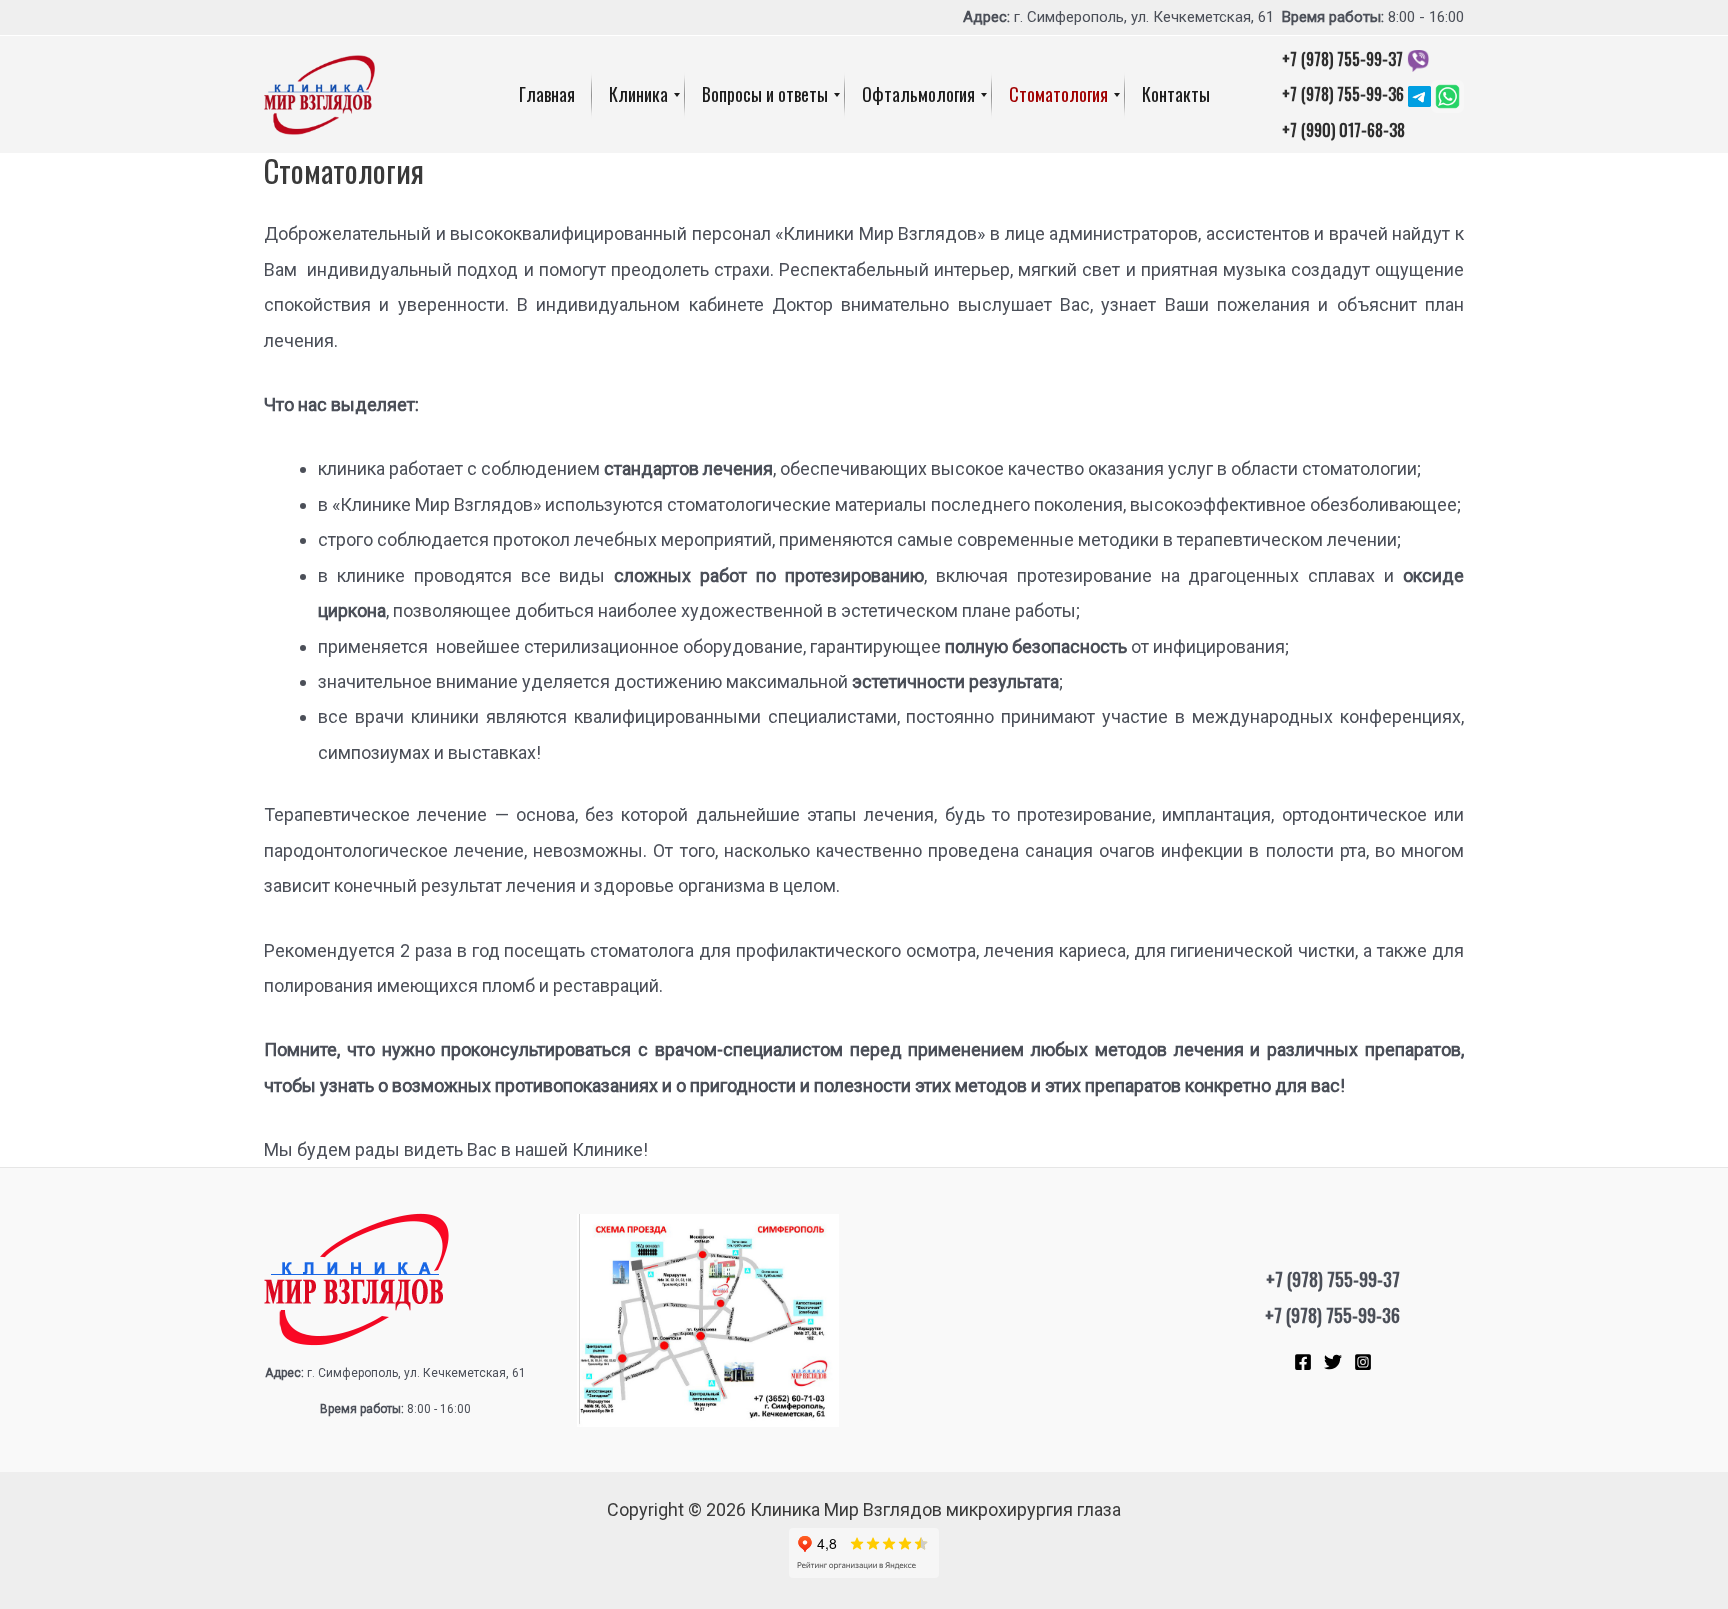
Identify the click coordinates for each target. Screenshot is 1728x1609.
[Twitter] (1333, 1362)
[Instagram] (1363, 1362)
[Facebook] (1303, 1362)
